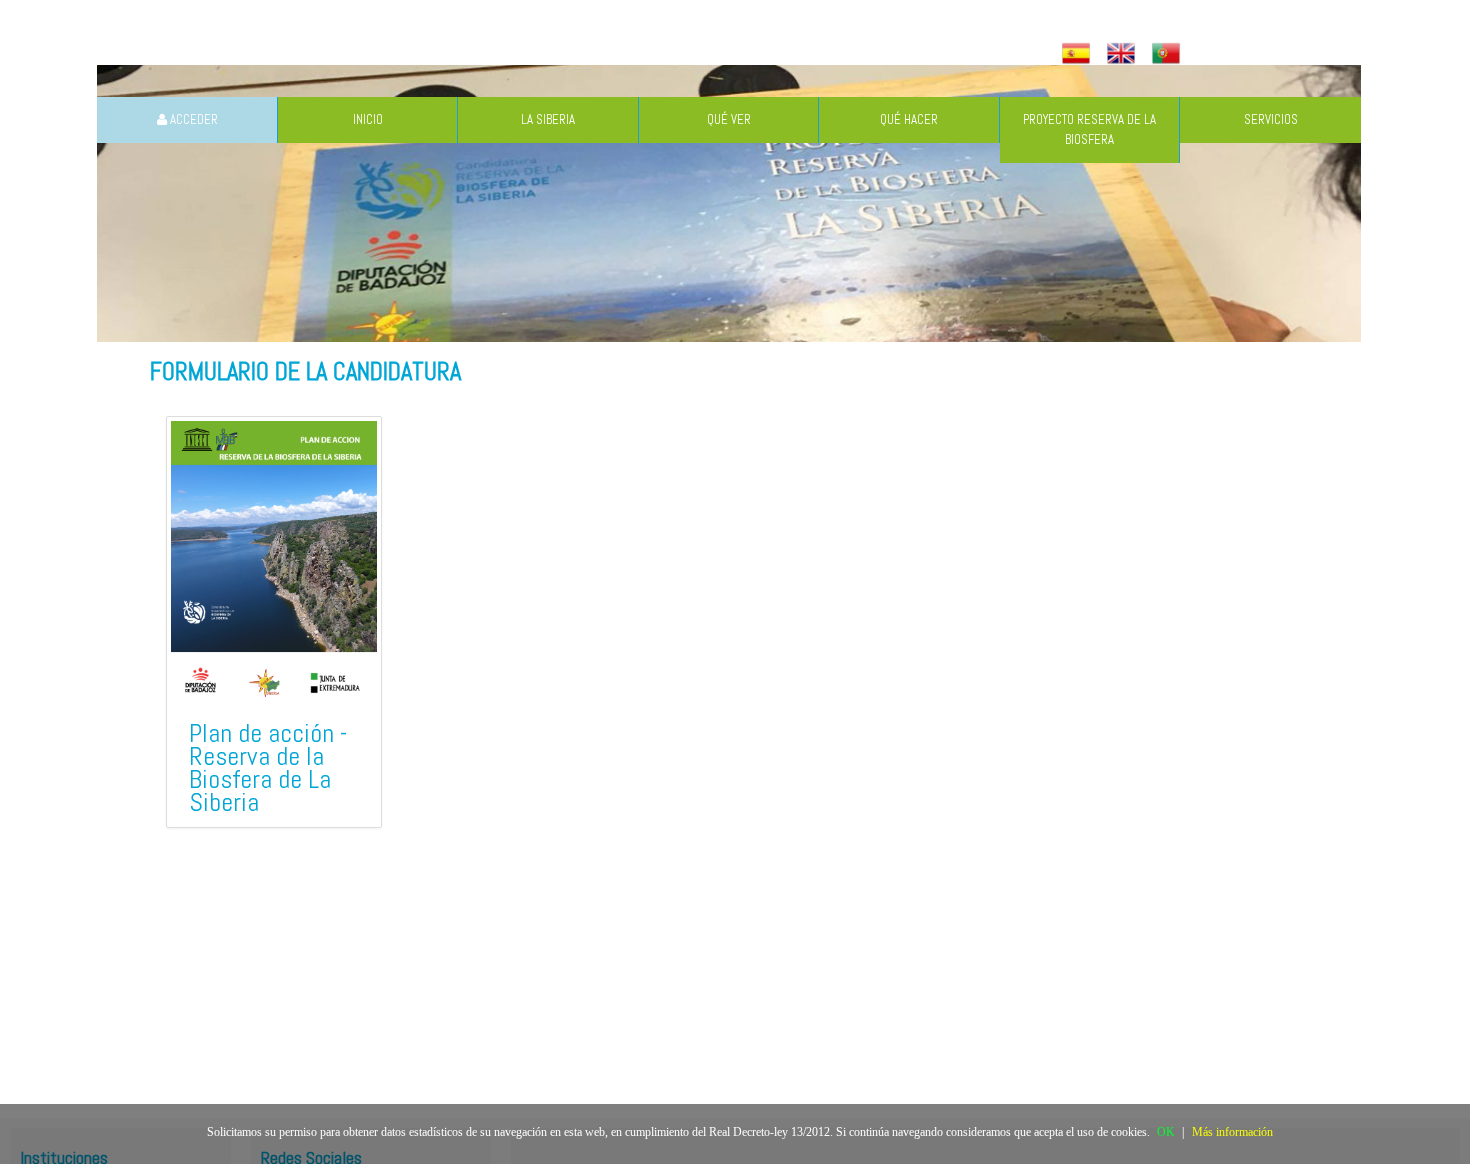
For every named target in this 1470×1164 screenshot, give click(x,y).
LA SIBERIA (548, 119)
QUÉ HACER (909, 119)
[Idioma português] (1168, 54)
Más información (1232, 1132)
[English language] (1123, 54)
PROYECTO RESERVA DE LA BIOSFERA (1089, 129)
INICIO (368, 119)
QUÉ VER (729, 119)
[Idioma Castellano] (1078, 54)
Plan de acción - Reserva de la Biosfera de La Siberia (268, 768)
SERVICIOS (1271, 119)
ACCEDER (192, 119)
